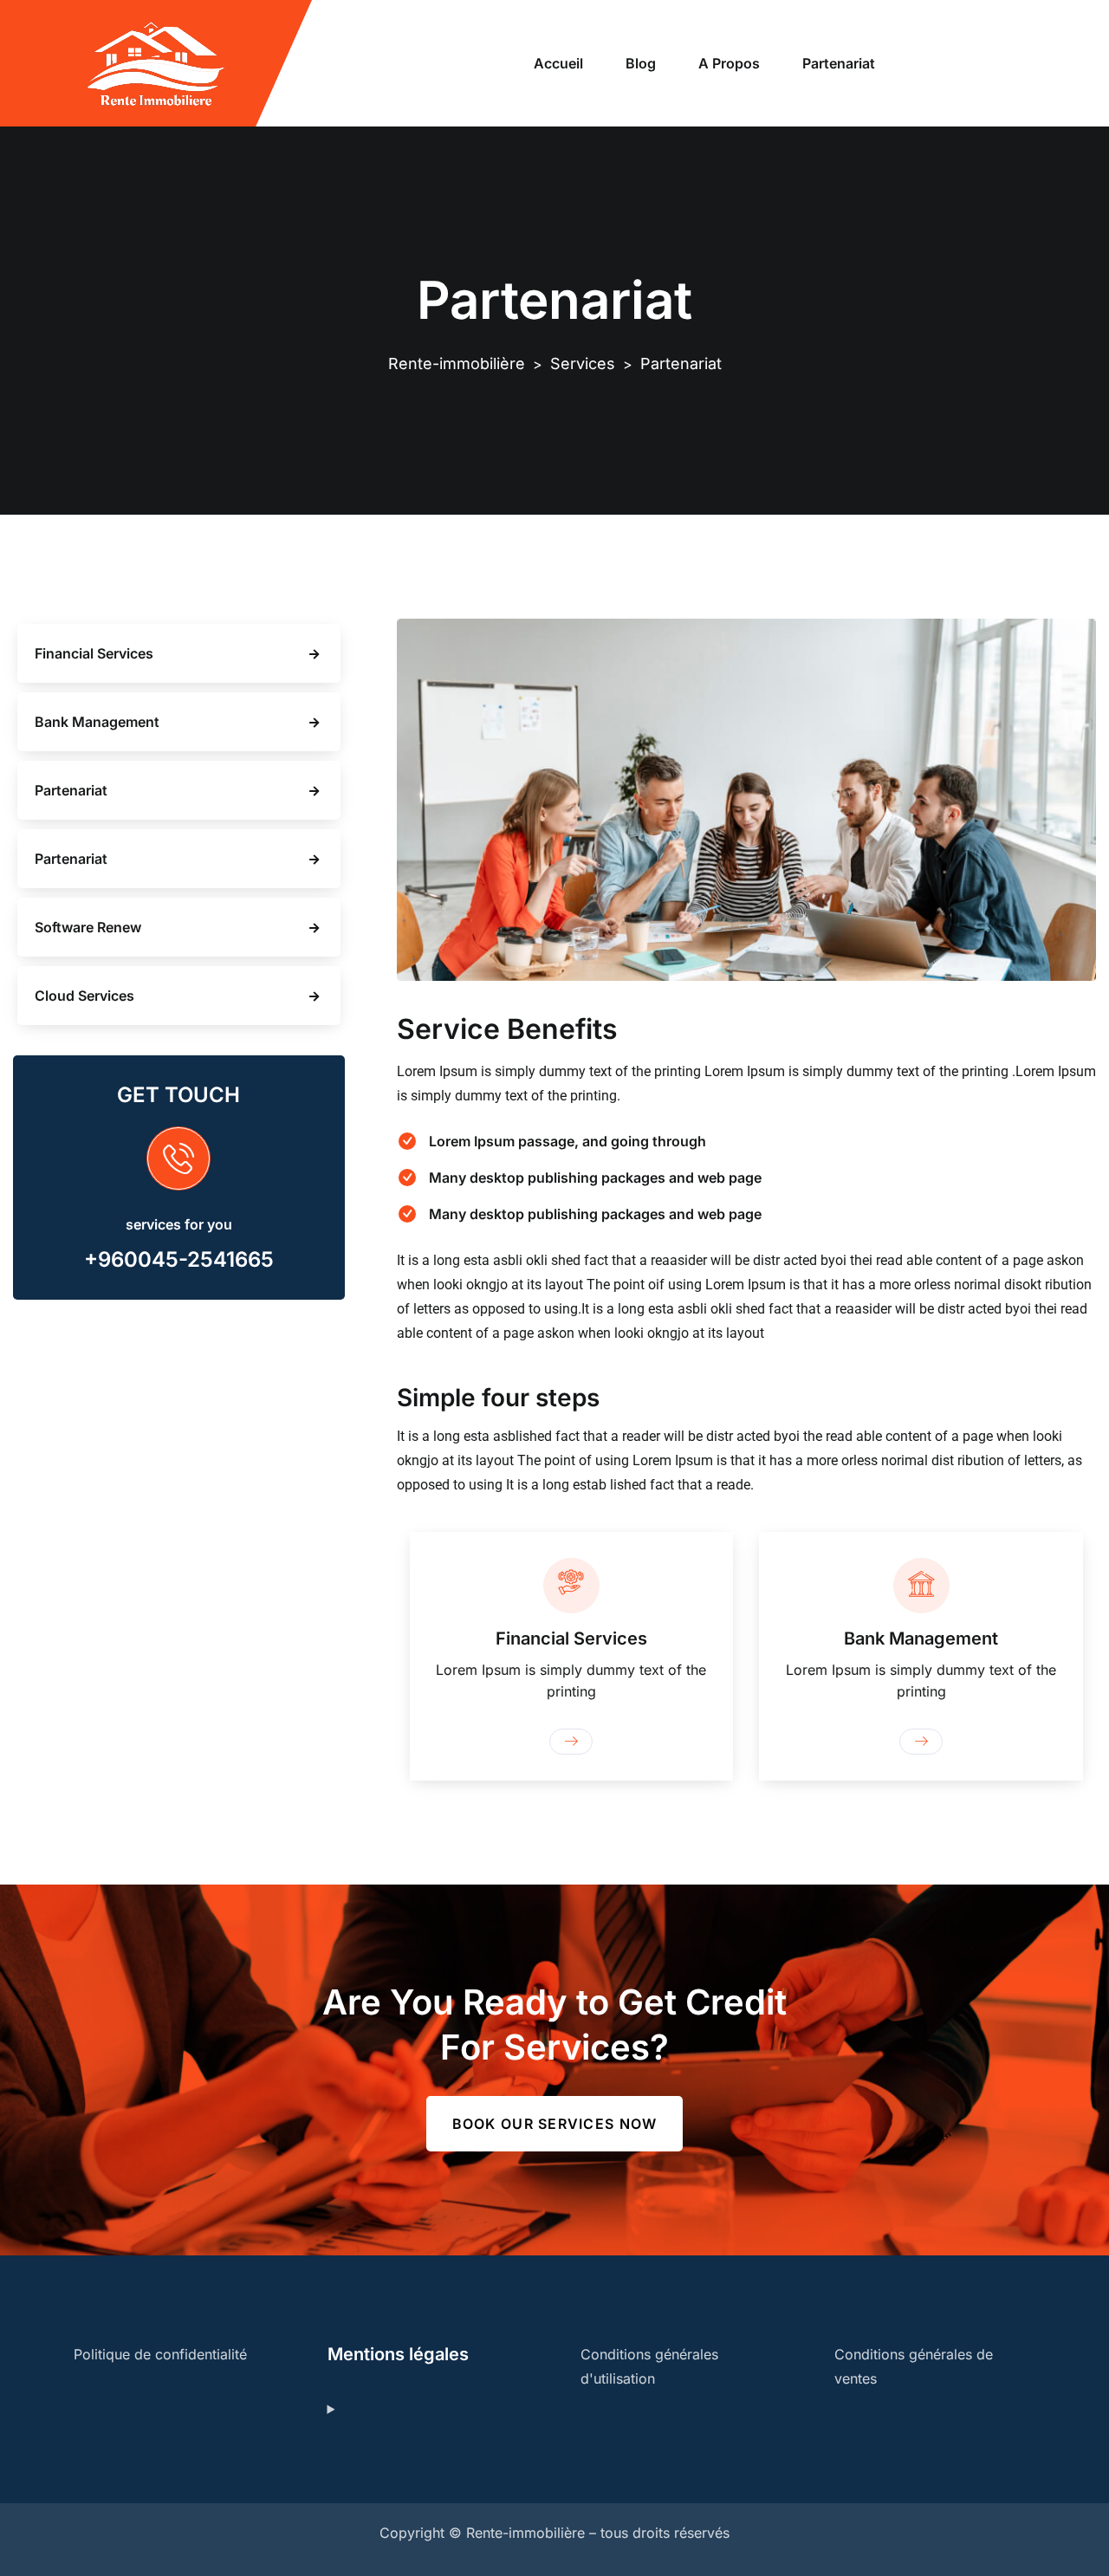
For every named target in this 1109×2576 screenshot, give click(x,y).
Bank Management (97, 722)
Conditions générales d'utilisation (649, 2366)
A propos (729, 63)
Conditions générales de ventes (914, 2366)
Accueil (558, 63)
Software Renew (88, 927)
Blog (641, 63)
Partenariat (839, 63)
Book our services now (555, 2124)
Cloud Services (84, 996)
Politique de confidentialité (160, 2354)
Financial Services (94, 653)
